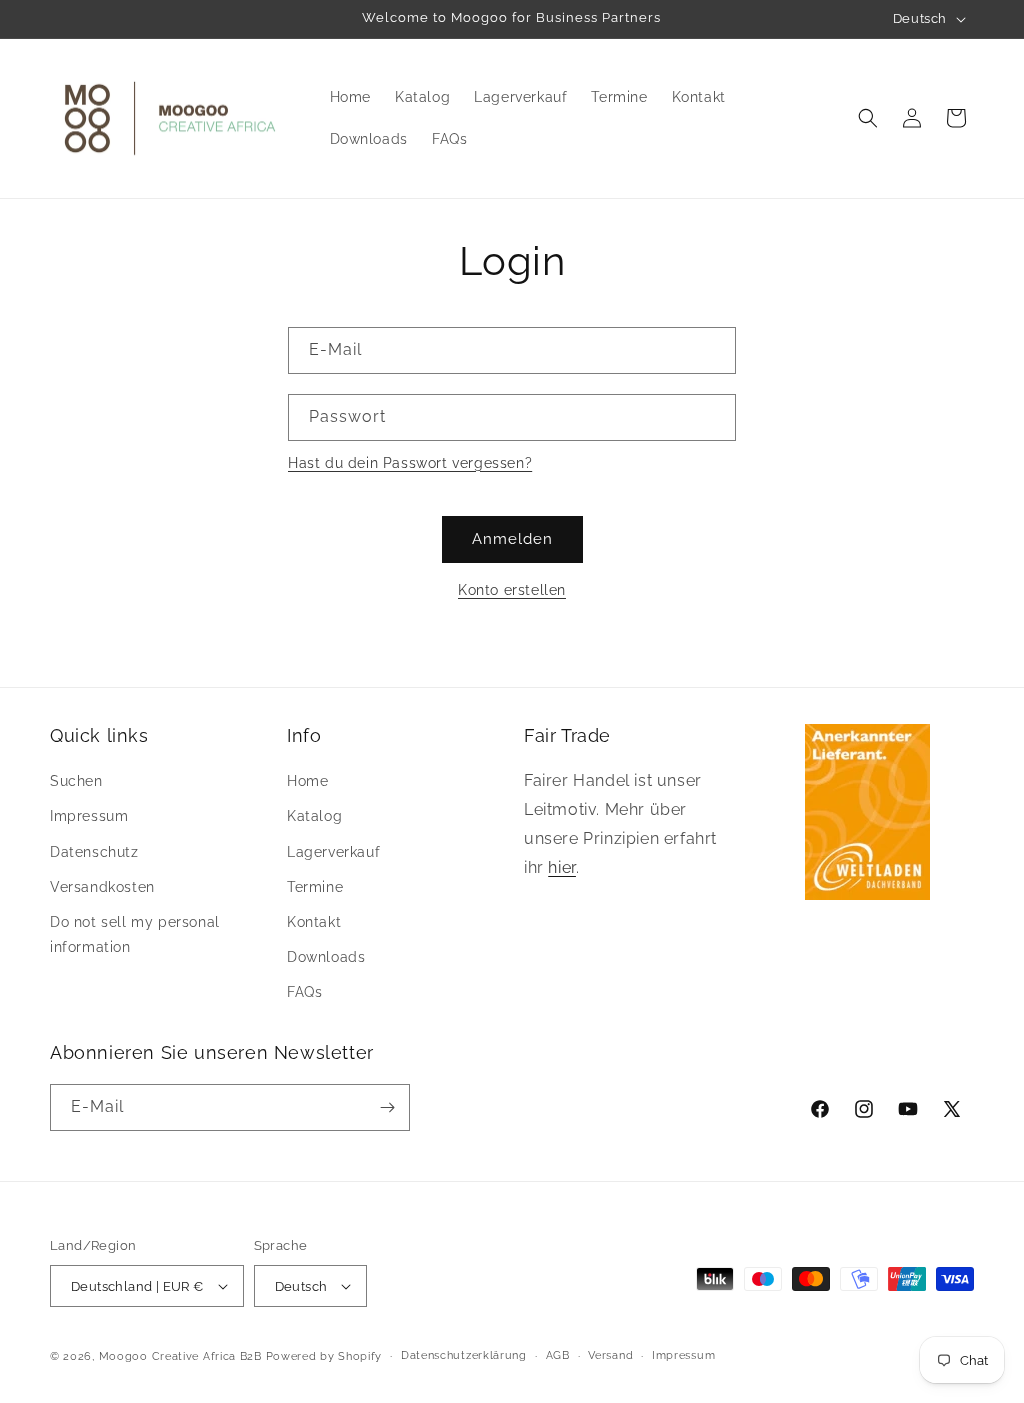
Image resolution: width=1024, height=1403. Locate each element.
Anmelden (512, 539)
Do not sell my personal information (135, 934)
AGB (558, 1355)
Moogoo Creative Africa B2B (180, 1356)
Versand (610, 1355)
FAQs (304, 992)
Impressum (89, 816)
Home (307, 781)
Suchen (76, 781)
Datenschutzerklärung (464, 1355)
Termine (315, 887)
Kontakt (314, 922)
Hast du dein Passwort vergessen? (410, 463)
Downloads (326, 957)
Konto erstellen (512, 590)
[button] (868, 118)
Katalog (314, 816)
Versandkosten (102, 887)
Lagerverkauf (333, 852)
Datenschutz (94, 852)
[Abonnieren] (387, 1107)
